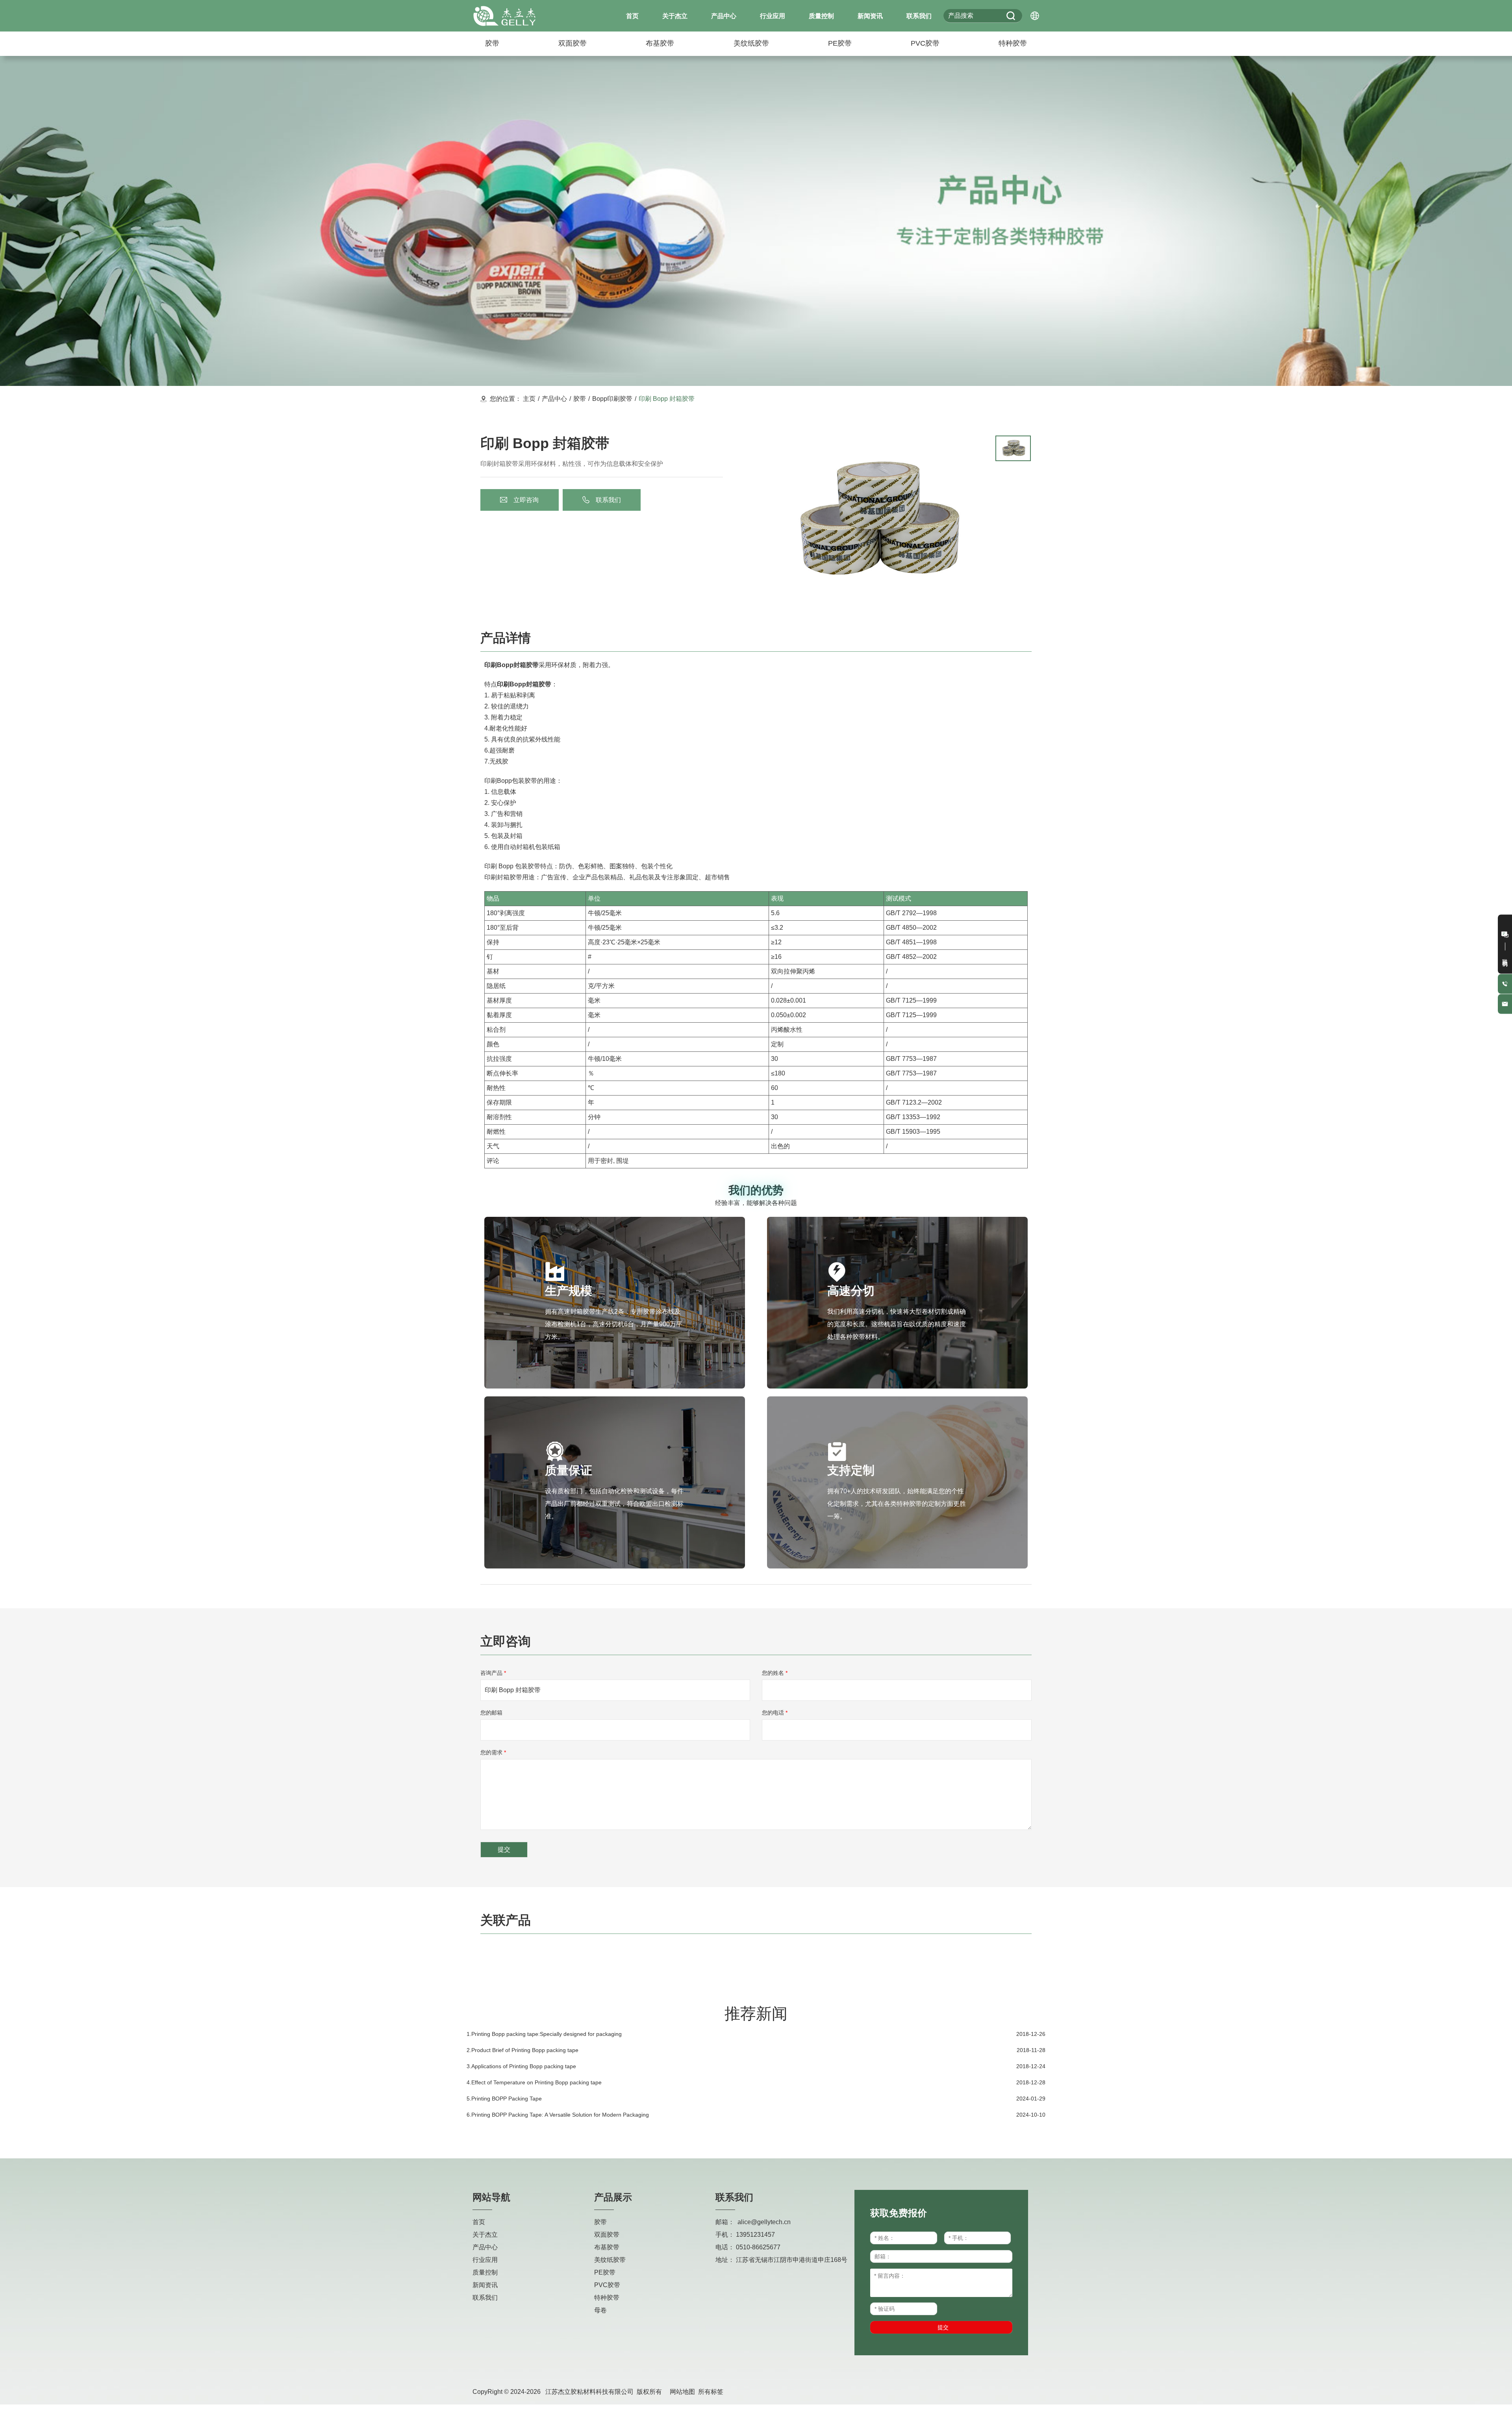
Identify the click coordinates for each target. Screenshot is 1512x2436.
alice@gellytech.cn (764, 2222)
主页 (529, 399)
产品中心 (554, 399)
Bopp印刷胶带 (612, 399)
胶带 (580, 399)
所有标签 (711, 2392)
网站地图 (682, 2392)
